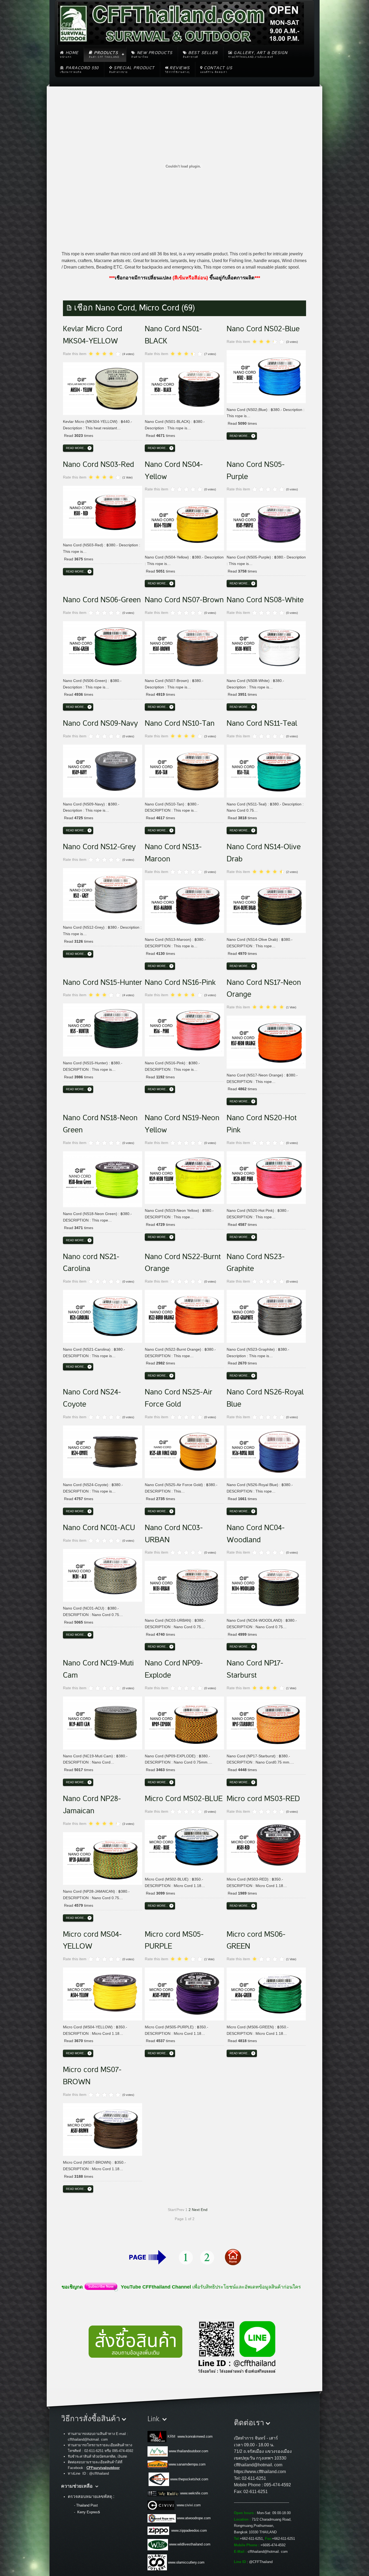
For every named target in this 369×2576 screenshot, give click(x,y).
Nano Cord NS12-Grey (99, 847)
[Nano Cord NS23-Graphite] (266, 1315)
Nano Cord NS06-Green (102, 600)
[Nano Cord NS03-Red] (103, 511)
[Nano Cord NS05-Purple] (266, 523)
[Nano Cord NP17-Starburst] (266, 1722)
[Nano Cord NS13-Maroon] (184, 906)
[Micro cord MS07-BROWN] (103, 2129)
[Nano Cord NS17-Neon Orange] (266, 1041)
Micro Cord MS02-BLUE (184, 1799)
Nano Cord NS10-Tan (180, 723)
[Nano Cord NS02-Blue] (266, 376)
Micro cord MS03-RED (263, 1799)
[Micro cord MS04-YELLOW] (103, 1993)
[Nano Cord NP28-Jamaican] (103, 1858)
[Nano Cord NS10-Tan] (184, 770)
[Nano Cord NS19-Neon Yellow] (184, 1177)
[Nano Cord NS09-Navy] (103, 770)
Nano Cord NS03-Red (98, 464)
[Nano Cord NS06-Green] (103, 647)
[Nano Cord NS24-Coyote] (103, 1451)
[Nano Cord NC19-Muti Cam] (103, 1722)
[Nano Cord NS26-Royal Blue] (266, 1451)
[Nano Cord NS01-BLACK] (184, 388)
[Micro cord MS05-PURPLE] (184, 1993)
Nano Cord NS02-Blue (263, 329)
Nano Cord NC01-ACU (99, 1528)
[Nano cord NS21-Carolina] (103, 1315)
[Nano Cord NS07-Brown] (184, 647)
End (204, 2210)
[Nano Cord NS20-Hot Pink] (266, 1177)
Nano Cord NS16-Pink (180, 982)
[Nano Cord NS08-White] (266, 647)
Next (196, 2210)
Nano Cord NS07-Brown (184, 600)
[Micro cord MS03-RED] (266, 1845)
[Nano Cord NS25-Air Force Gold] (184, 1451)
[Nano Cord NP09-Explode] (184, 1722)
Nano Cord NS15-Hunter (103, 982)
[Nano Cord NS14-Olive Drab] (266, 906)
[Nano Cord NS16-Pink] (184, 1029)
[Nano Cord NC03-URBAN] (184, 1586)
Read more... (76, 448)
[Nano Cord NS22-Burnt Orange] (184, 1315)
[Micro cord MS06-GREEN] (266, 1993)
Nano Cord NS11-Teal (262, 723)
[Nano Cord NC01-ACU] (103, 1574)
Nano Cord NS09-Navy (100, 723)
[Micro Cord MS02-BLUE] (184, 1845)
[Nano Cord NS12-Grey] (103, 894)
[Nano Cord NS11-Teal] (266, 770)
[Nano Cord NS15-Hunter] (103, 1029)
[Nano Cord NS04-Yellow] (184, 523)
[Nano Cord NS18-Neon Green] (103, 1178)
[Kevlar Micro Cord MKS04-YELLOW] (103, 388)
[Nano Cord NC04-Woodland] (266, 1586)
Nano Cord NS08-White (265, 600)
